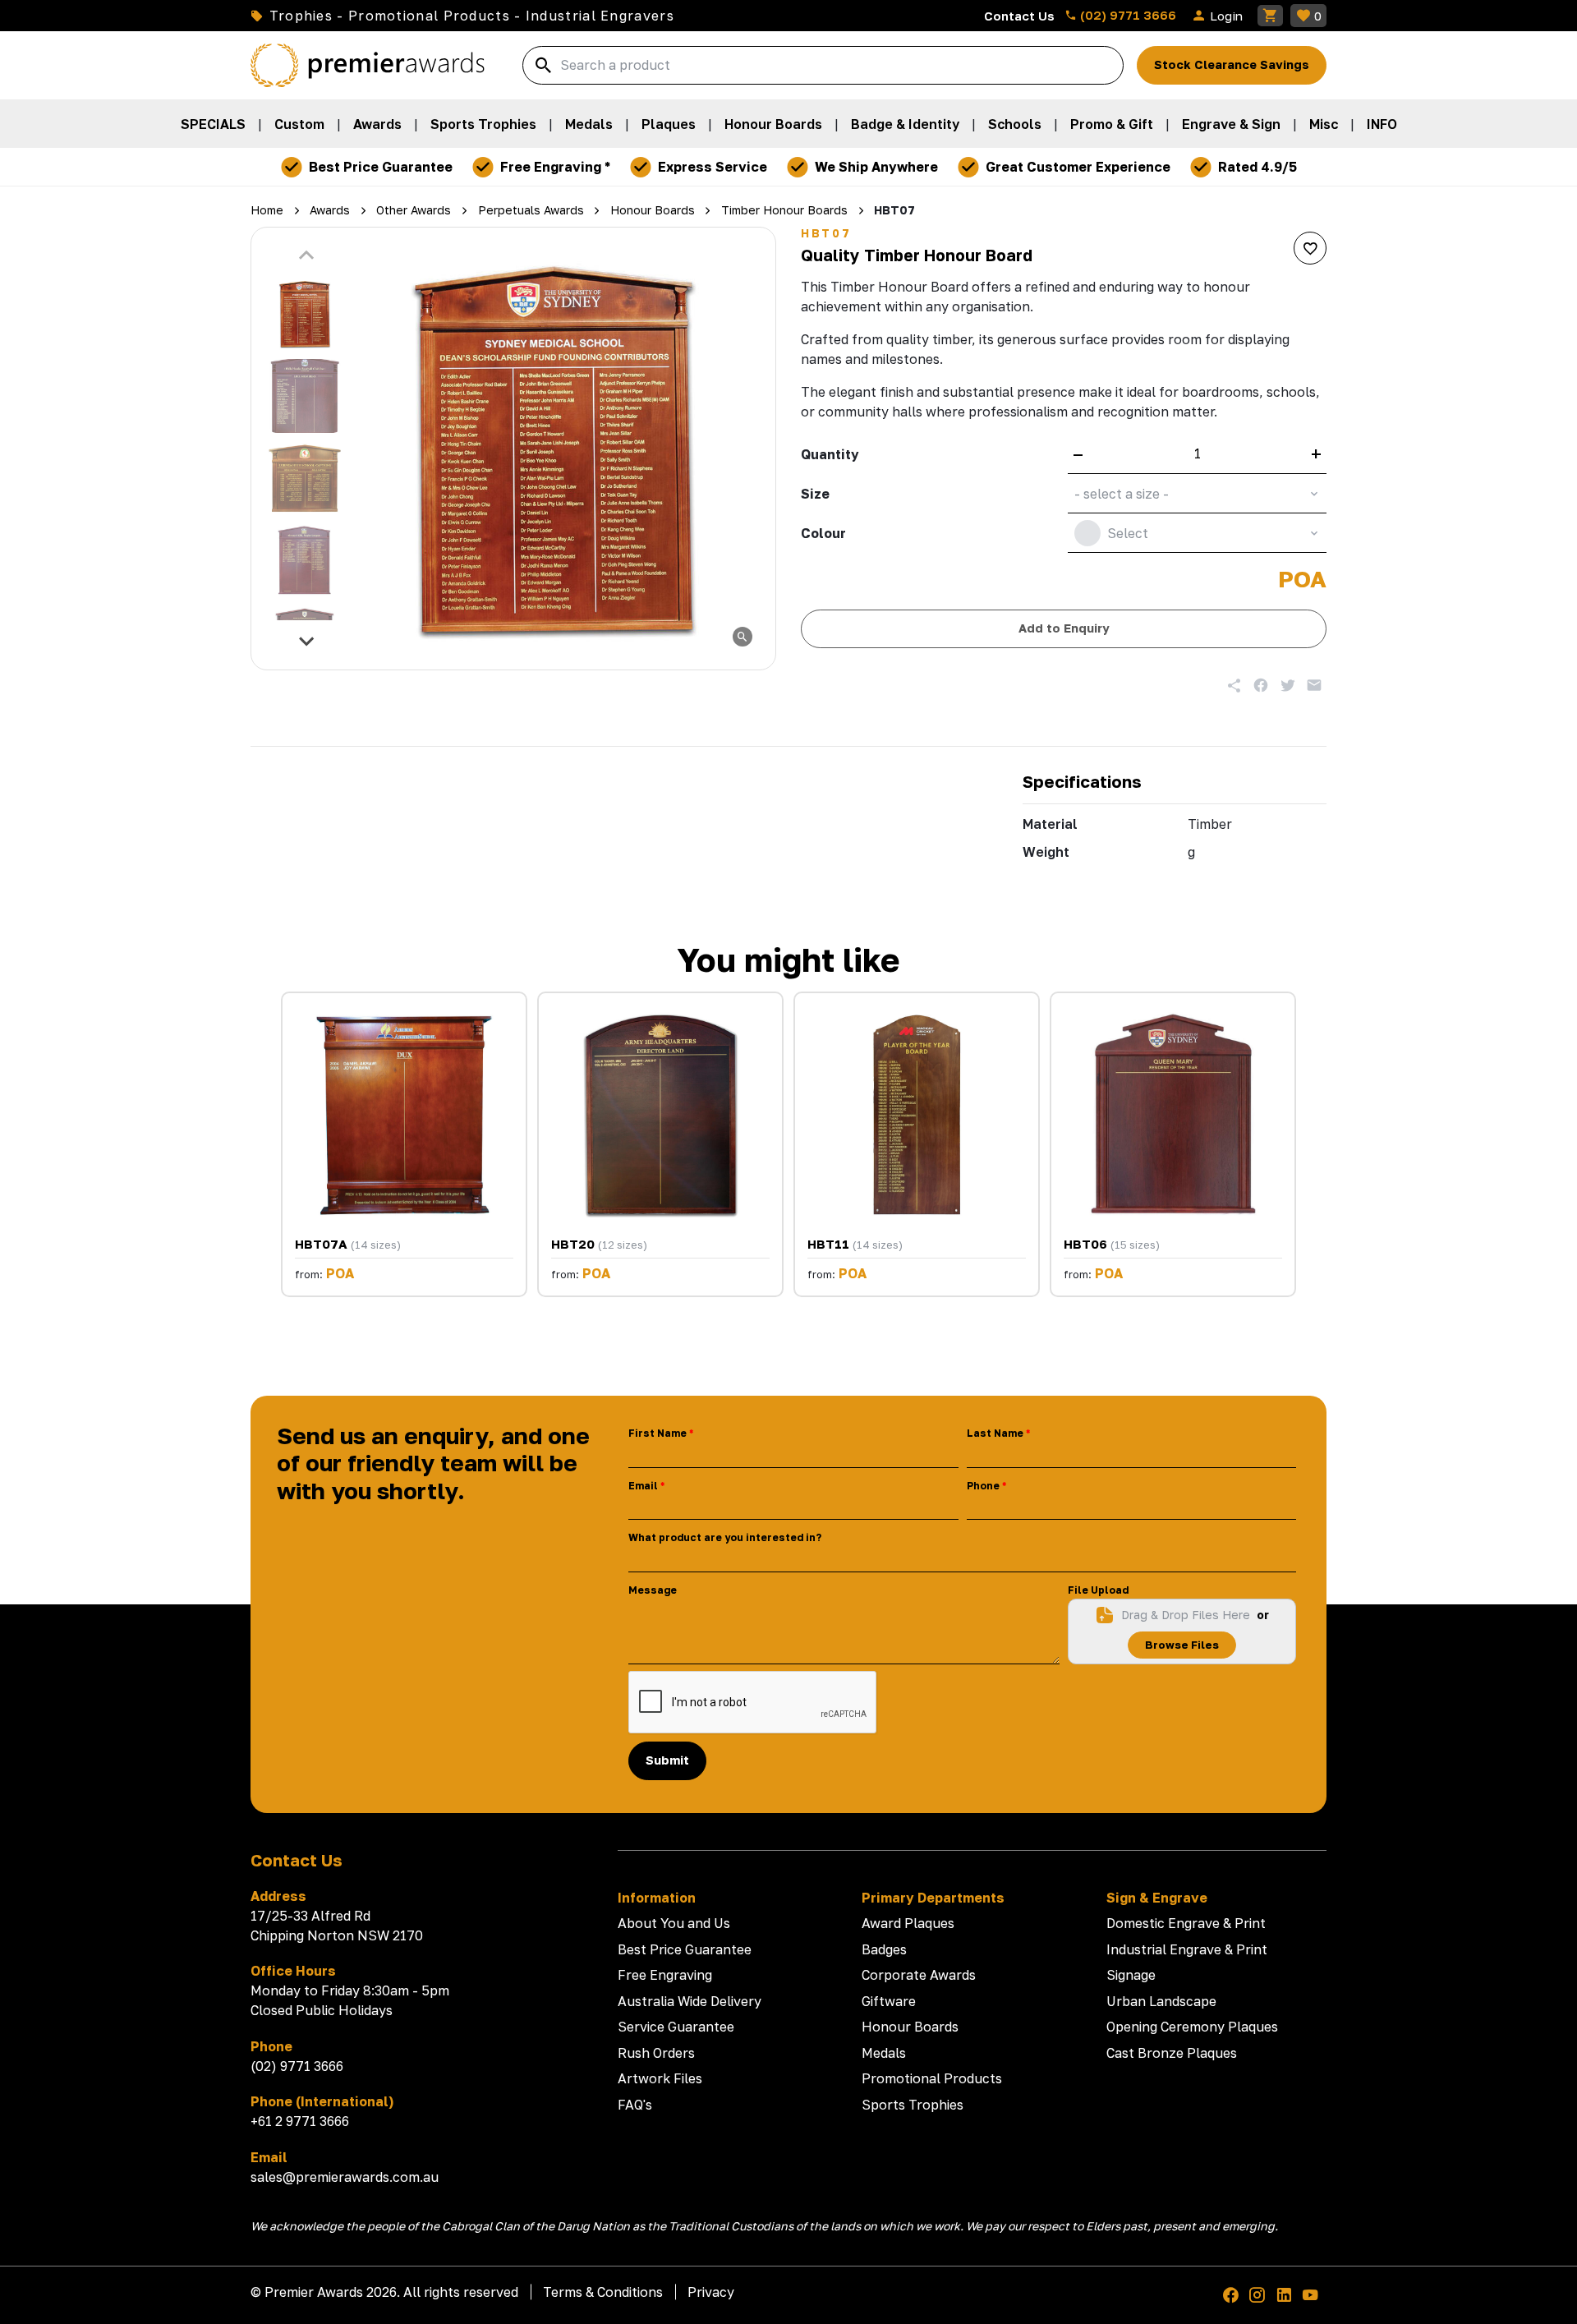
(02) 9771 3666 (1126, 15)
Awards (377, 124)
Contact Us (1019, 16)
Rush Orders (656, 2053)
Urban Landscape (1161, 2001)
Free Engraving (665, 1975)
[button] (305, 314)
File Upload (1098, 1590)
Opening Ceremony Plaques (1192, 2027)
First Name (657, 1433)
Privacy (711, 2292)
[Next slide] (307, 641)
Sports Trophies (483, 124)
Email (643, 1486)
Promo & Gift (1112, 124)
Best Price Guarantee (685, 1949)
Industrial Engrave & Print (1187, 1949)
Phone (983, 1486)
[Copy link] (1234, 685)
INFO (1382, 124)
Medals (589, 124)
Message (653, 1590)
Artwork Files (660, 2078)
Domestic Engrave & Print (1186, 1923)
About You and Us (674, 1923)
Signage (1131, 1975)
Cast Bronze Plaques (1172, 2053)
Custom (299, 124)
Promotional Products (932, 2078)
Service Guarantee (676, 2027)
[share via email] (1314, 685)
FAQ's (635, 2105)
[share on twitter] (1288, 685)
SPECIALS (213, 124)
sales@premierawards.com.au (345, 2177)
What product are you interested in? (725, 1537)
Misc (1324, 124)
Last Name (995, 1433)
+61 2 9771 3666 (300, 2121)
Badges (884, 1949)
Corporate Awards (919, 1975)
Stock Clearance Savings (1232, 64)
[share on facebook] (1261, 685)
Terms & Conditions (603, 2292)
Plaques (669, 124)
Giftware (889, 2001)
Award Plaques (908, 1923)
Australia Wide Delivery (690, 2001)
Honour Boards (773, 124)
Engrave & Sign (1231, 124)
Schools (1015, 124)
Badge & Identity (905, 124)
